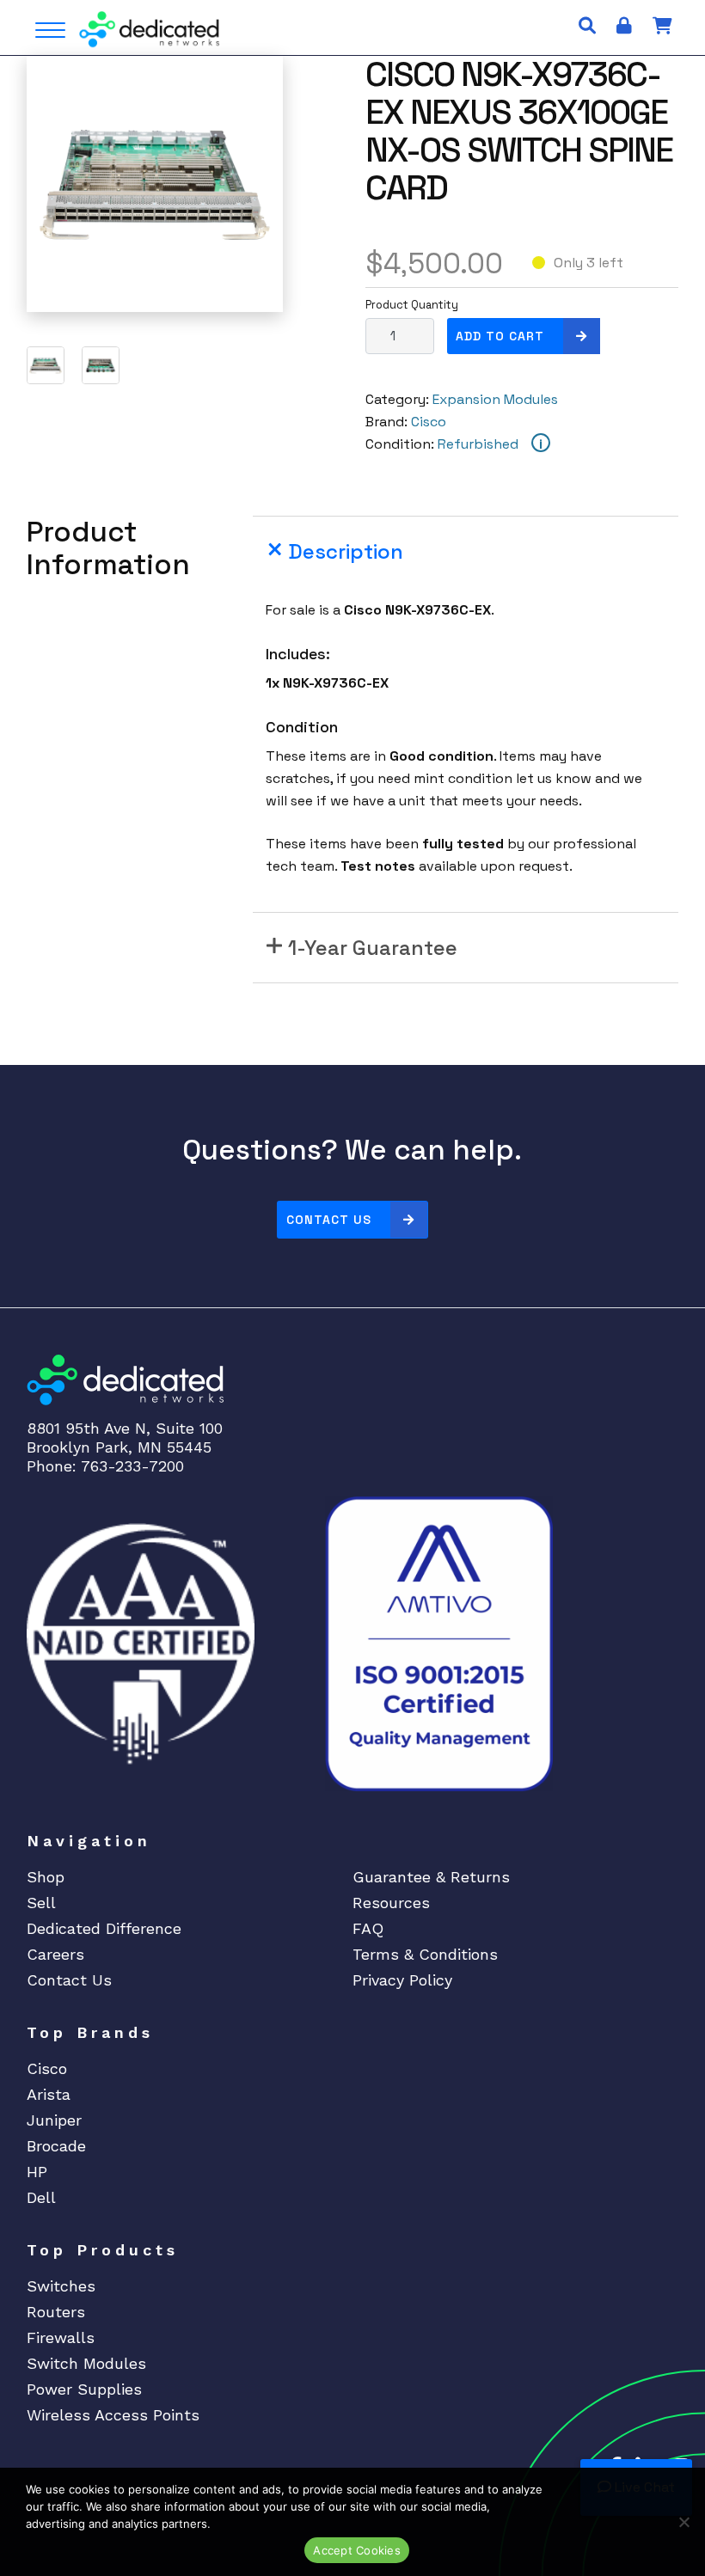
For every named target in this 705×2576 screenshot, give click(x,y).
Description (346, 551)
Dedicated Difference (104, 1928)
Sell (41, 1903)
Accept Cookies (357, 2550)
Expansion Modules (495, 399)
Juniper (54, 2120)
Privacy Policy (402, 1980)
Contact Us (329, 1220)
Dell (41, 2197)
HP (37, 2172)
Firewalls (61, 2337)
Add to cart (500, 336)
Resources (391, 1903)
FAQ (368, 1928)
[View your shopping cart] (662, 26)
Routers (56, 2312)
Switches (61, 2286)
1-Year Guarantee (373, 948)
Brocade (56, 2146)
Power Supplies (84, 2389)
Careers (55, 1954)
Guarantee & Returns (431, 1877)
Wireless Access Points (113, 2415)
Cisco (429, 422)
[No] (684, 2522)
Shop (46, 1877)
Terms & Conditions (425, 1954)
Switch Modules (86, 2363)
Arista (49, 2094)
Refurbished (478, 444)
